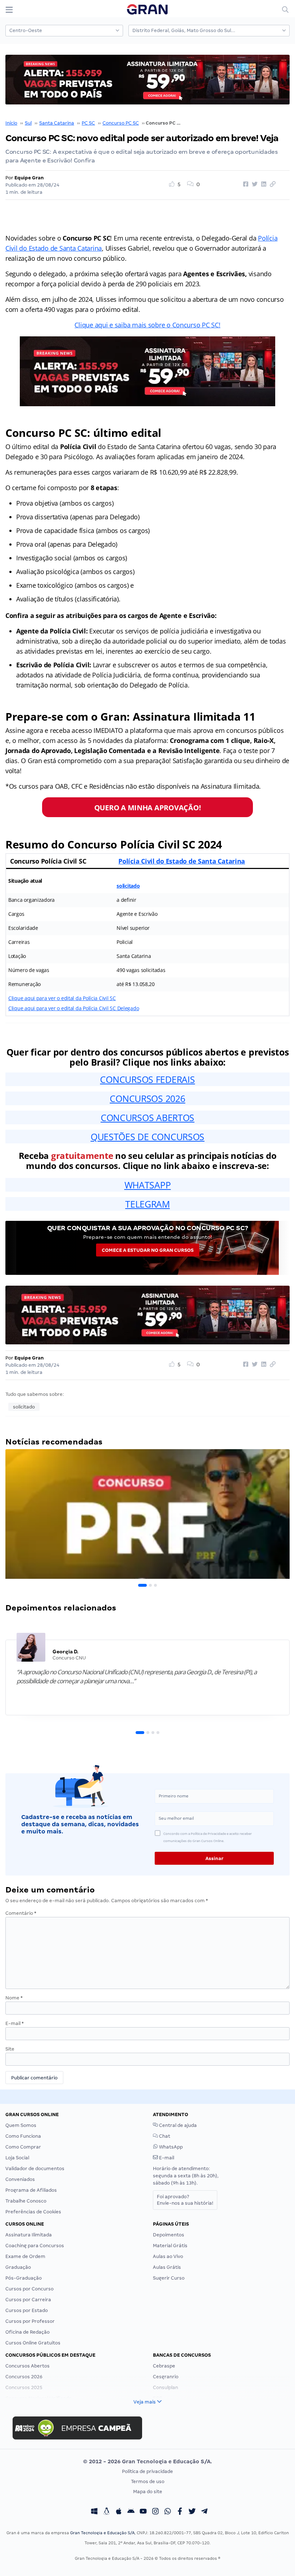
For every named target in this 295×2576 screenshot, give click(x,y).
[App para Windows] (94, 2512)
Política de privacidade (147, 2471)
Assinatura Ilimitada (29, 2235)
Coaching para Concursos (35, 2246)
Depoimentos (169, 2235)
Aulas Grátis (167, 2267)
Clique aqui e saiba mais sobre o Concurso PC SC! (147, 325)
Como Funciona (23, 2136)
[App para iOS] (119, 2512)
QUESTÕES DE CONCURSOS (147, 1137)
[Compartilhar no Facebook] (245, 184)
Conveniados (20, 2179)
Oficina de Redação (28, 2332)
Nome (14, 1998)
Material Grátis (170, 2246)
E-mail (15, 2023)
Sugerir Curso (169, 2278)
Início (11, 123)
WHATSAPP (148, 1185)
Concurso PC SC (121, 123)
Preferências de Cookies (33, 2212)
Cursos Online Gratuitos (33, 2343)
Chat (164, 2136)
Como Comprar (23, 2147)
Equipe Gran (29, 178)
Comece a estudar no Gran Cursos (148, 1250)
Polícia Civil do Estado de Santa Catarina (182, 861)
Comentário (21, 1913)
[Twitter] (192, 2512)
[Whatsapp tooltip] (168, 2512)
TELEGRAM (147, 1204)
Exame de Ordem (25, 2256)
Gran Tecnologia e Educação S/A (102, 2533)
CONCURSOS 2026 (147, 1098)
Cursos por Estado (27, 2310)
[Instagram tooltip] (155, 2512)
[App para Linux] (106, 2512)
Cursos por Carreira (28, 2300)
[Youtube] (143, 2512)
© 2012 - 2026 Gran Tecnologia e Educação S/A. (147, 2461)
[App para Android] (131, 2512)
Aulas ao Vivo (168, 2256)
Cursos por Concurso (29, 2289)
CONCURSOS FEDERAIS (147, 1079)
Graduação (18, 2267)
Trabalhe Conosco (26, 2201)
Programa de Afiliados (31, 2190)
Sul (28, 123)
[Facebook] (180, 2512)
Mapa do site (148, 2492)
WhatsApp (170, 2147)
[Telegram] (204, 2512)
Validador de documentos (35, 2169)
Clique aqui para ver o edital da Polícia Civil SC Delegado (74, 1008)
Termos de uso (148, 2481)
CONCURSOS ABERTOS (147, 1117)
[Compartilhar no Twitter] (254, 184)
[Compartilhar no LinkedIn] (263, 184)
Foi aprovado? (185, 2200)
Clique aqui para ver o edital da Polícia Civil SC (62, 998)
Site (10, 2049)
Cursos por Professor (30, 2321)
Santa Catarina (57, 123)
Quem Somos (21, 2125)
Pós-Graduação (24, 2278)
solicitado (128, 886)
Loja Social (17, 2158)
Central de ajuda (177, 2125)
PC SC (88, 123)
